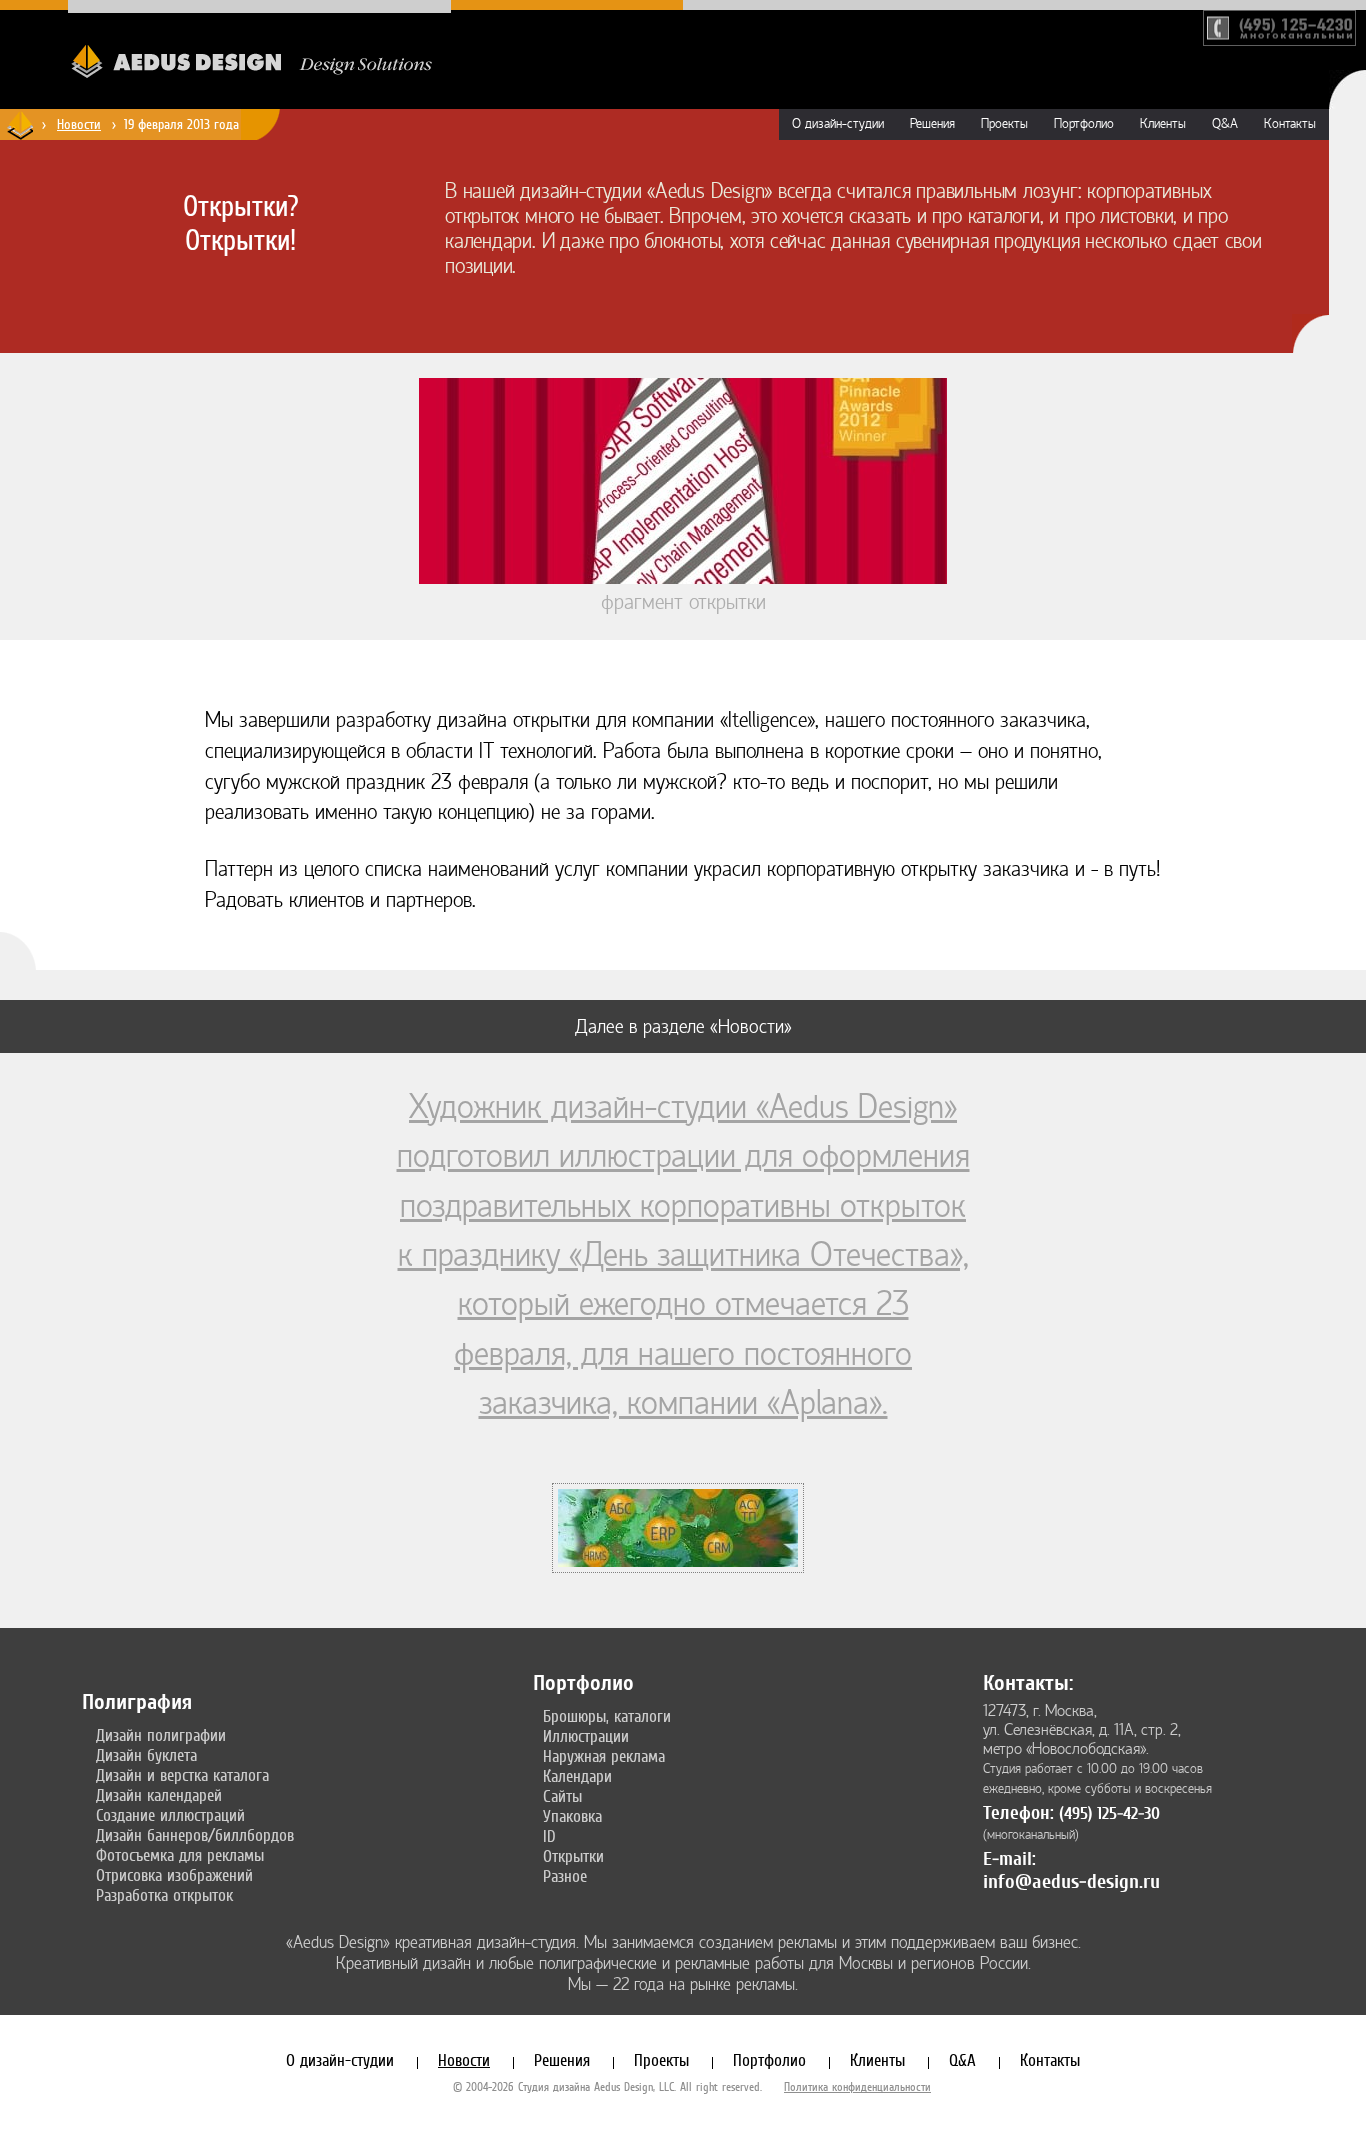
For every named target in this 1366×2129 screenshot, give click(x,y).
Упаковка (572, 1816)
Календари (577, 1776)
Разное (565, 1876)
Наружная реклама (604, 1756)
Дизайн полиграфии (161, 1735)
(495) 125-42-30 (1109, 1813)
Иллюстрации (586, 1736)
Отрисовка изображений (174, 1875)
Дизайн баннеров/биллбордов (195, 1835)
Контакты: (1028, 1683)
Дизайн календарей (159, 1795)
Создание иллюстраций (170, 1815)
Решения (932, 124)
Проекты (1004, 124)
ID (549, 1836)
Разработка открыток (164, 1895)
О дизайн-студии (838, 124)
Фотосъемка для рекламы (180, 1855)
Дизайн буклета (146, 1755)
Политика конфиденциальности (857, 2087)
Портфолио (1084, 124)
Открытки (573, 1856)
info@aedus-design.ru (1071, 1881)
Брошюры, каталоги (607, 1716)
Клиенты (1163, 124)
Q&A (1225, 124)
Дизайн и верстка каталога (182, 1775)
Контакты (1290, 124)
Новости (79, 124)
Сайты (562, 1796)
